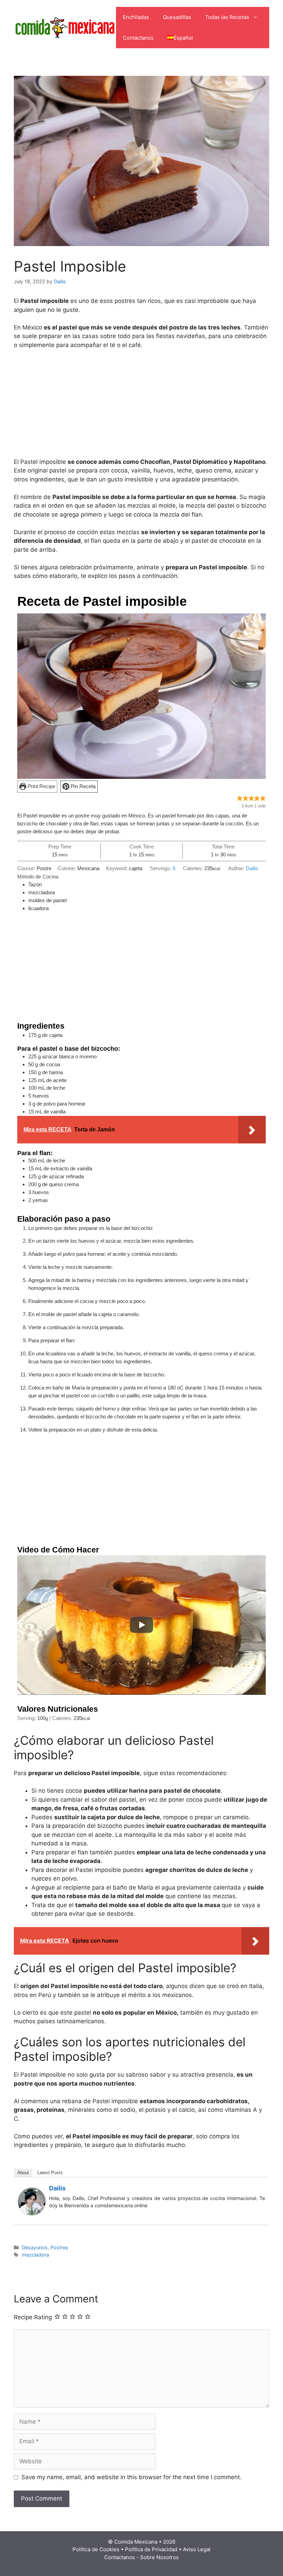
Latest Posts (50, 2173)
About (23, 2173)
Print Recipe (41, 786)
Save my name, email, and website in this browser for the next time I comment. (131, 2477)
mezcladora (35, 2255)
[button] (240, 798)
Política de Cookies (96, 2549)
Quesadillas (177, 17)
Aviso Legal (197, 2549)
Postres (59, 2247)
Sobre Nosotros (159, 2557)
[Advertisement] (141, 407)
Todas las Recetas (227, 17)
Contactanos (138, 38)
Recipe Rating (33, 2317)
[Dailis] (32, 2213)
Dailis (252, 868)
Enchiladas (136, 17)
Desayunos (35, 2247)
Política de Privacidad (151, 2549)
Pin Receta (82, 786)
